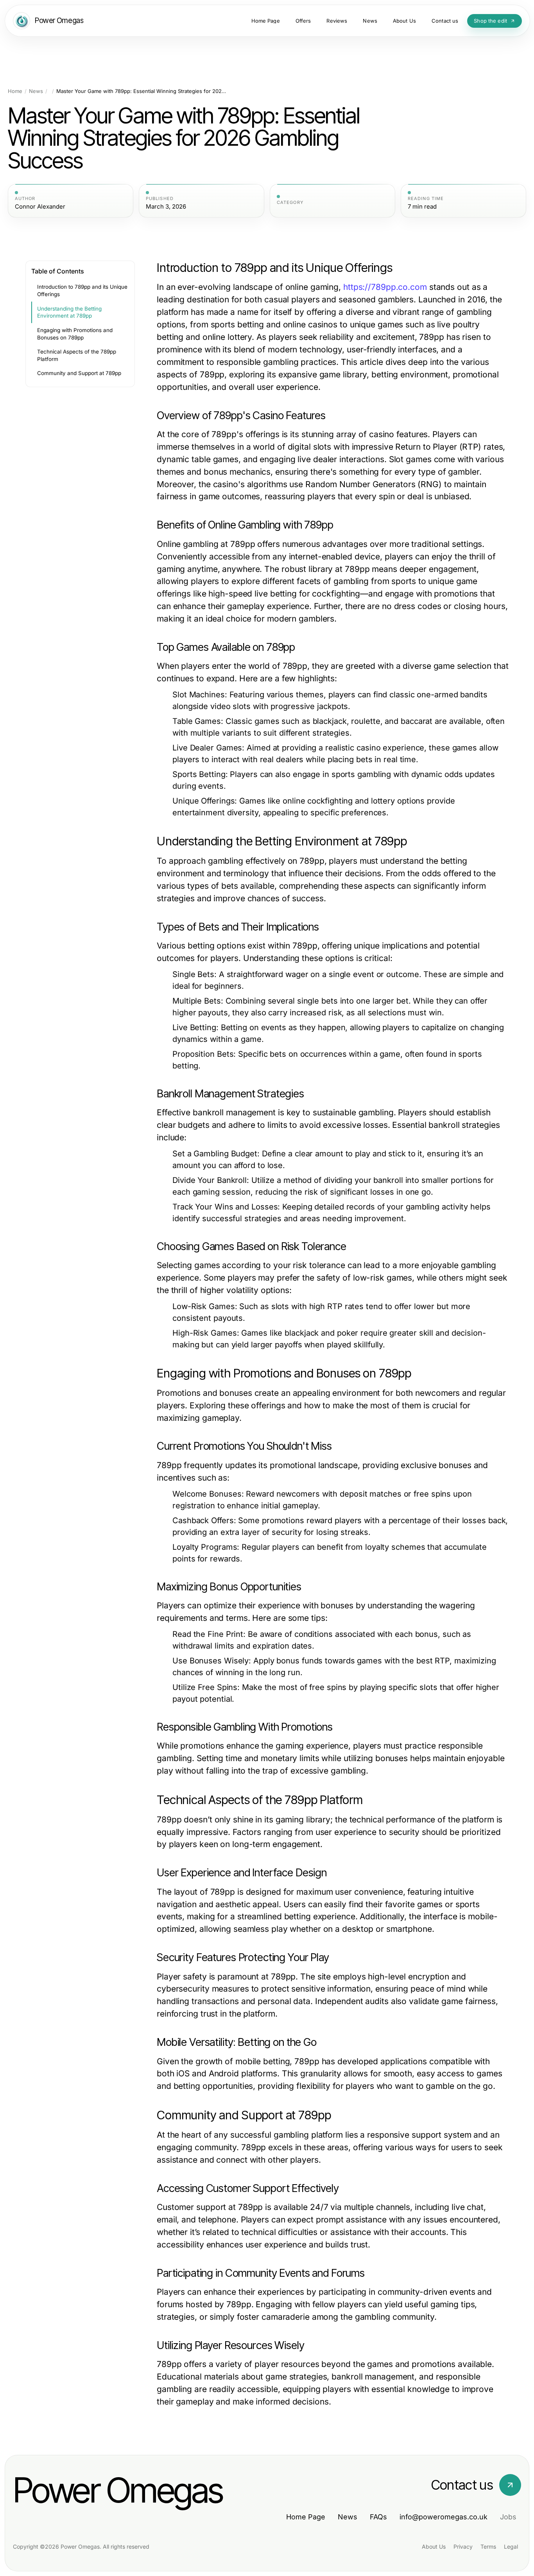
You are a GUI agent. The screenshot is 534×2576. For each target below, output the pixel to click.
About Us (434, 2547)
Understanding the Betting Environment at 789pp (69, 312)
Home (15, 91)
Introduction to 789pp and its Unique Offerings (82, 290)
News (36, 91)
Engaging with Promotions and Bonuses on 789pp (75, 334)
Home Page (306, 2517)
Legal (511, 2547)
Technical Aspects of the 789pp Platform (77, 355)
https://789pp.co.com (385, 287)
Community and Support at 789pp (79, 373)
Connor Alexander (40, 207)
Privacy (463, 2547)
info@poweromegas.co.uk (444, 2517)
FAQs (378, 2517)
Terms (488, 2547)
